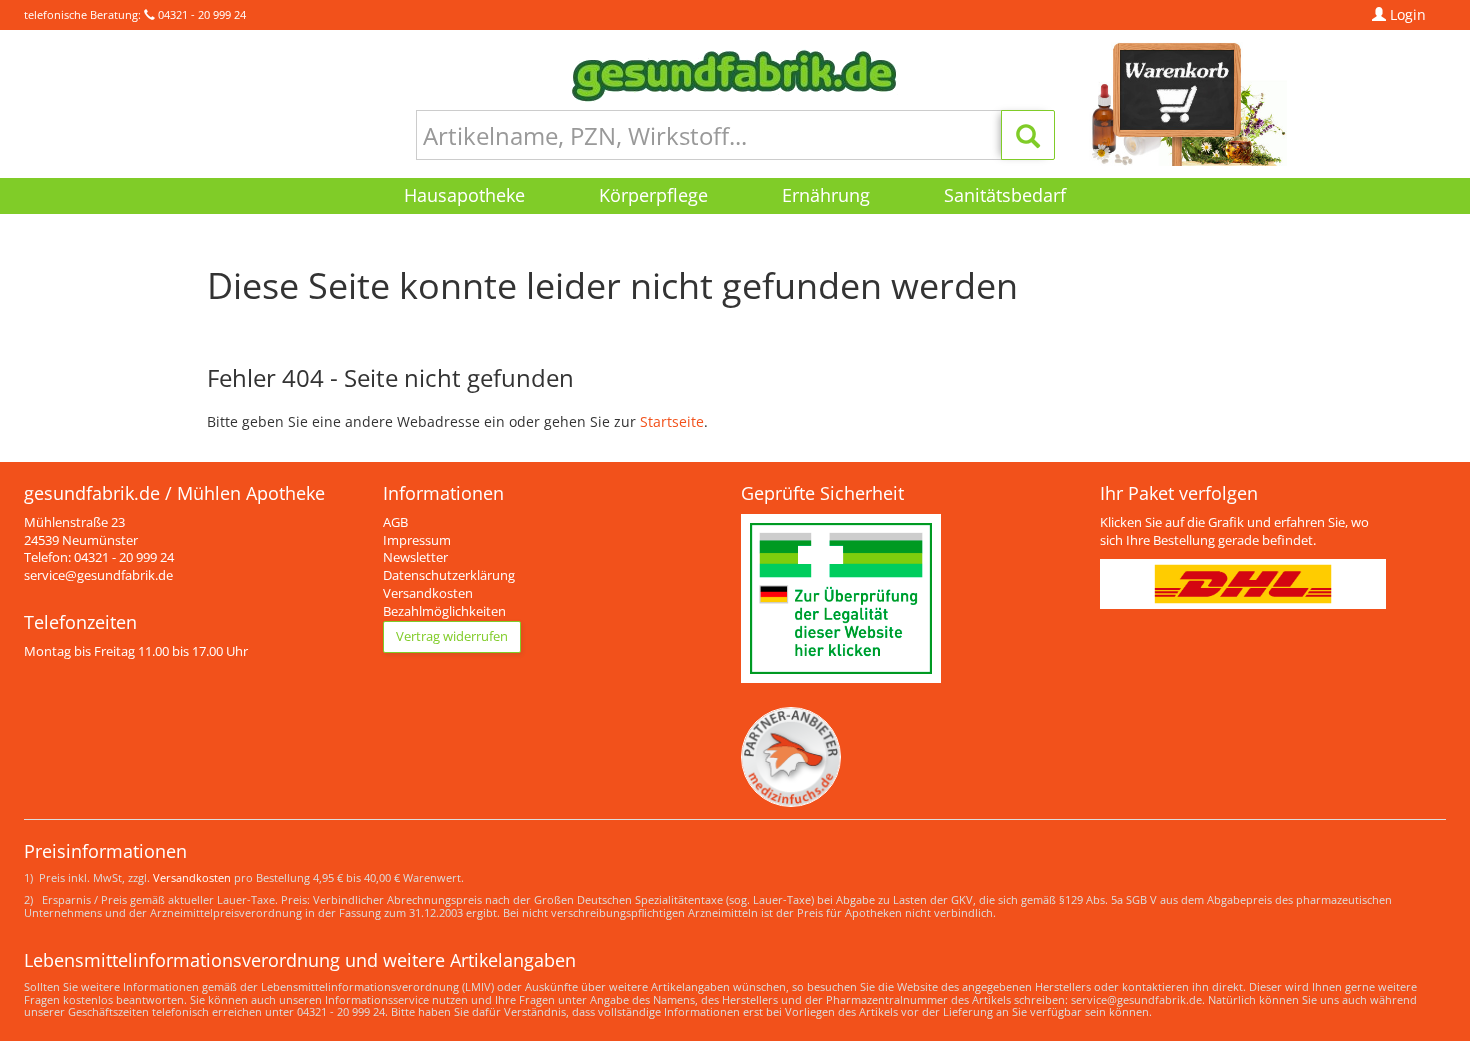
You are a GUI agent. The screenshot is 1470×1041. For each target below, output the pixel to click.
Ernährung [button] (826, 195)
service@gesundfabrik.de (98, 575)
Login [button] (1406, 14)
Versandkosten (428, 593)
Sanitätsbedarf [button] (1005, 195)
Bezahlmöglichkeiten (444, 611)
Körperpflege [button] (653, 195)
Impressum (417, 540)
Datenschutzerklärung (449, 575)
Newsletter (415, 557)
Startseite (672, 421)
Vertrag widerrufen (452, 636)
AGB (395, 522)
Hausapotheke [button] (464, 195)
